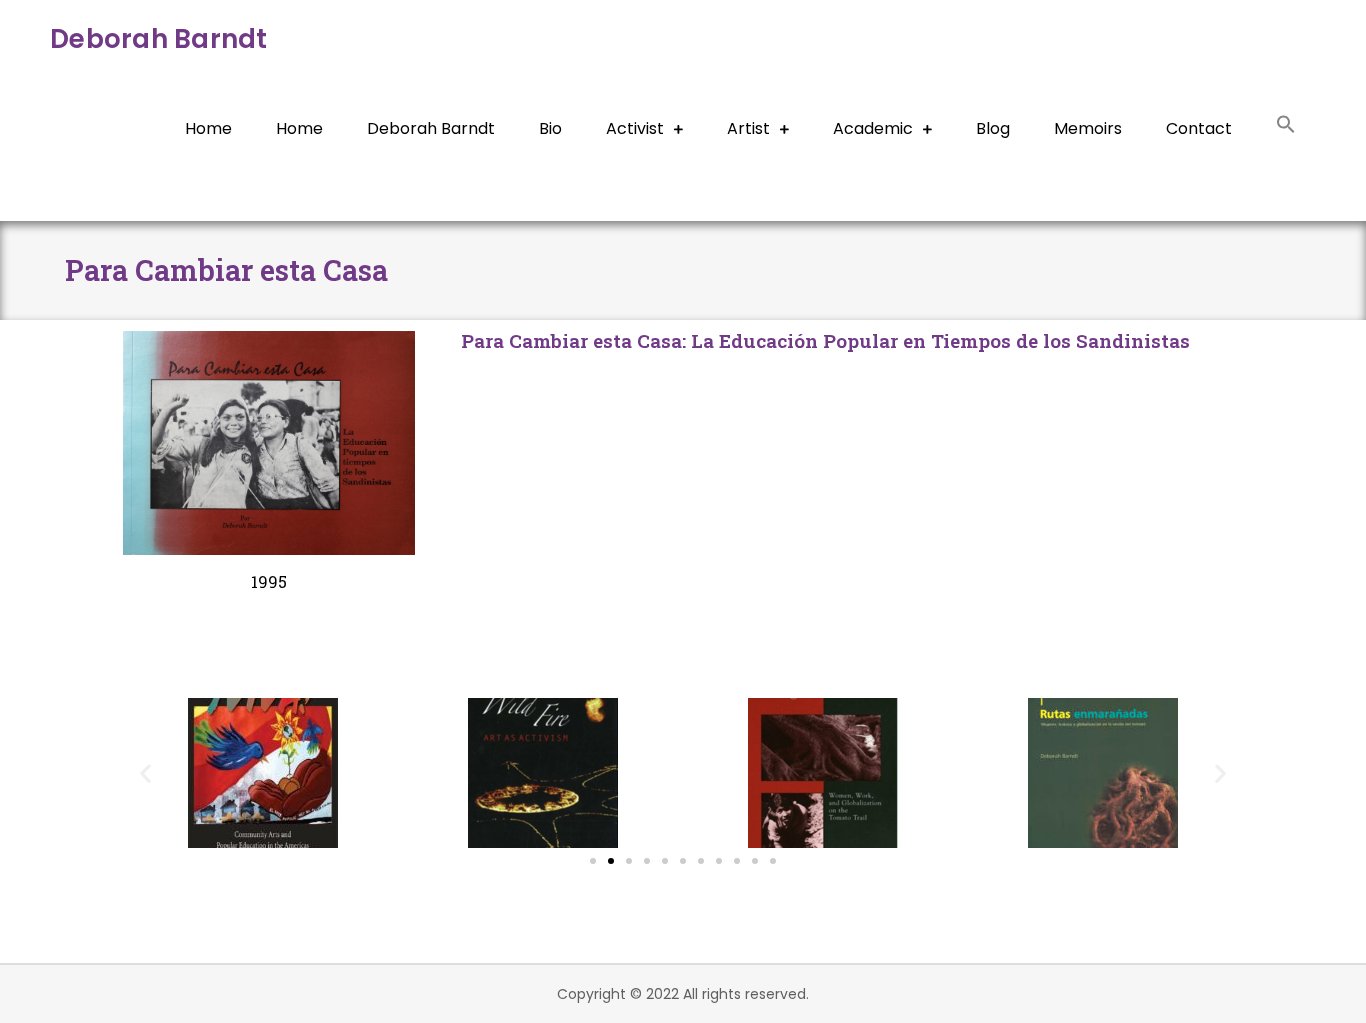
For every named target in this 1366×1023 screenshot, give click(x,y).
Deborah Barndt (159, 39)
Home (208, 128)
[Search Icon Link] (1286, 127)
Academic (873, 128)
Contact (1199, 128)
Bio (550, 128)
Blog (993, 128)
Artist (748, 128)
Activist (635, 128)
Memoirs (1088, 128)
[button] (145, 773)
